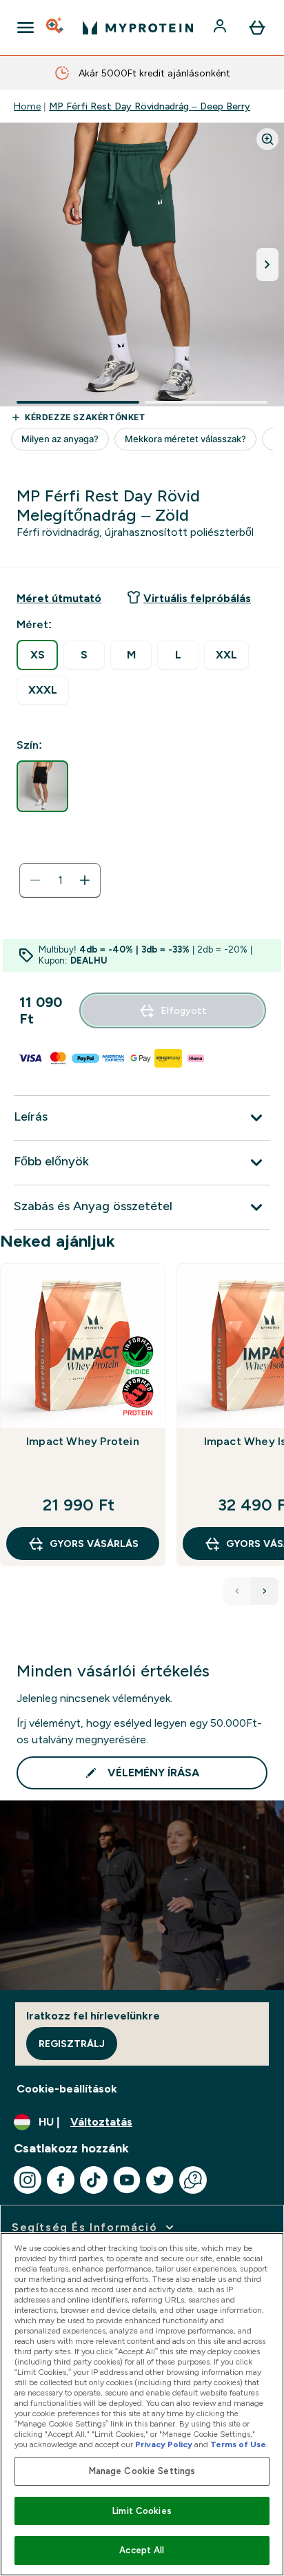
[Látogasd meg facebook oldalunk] (61, 2180)
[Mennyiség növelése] (85, 880)
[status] (60, 880)
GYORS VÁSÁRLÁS (94, 1544)
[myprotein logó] (138, 28)
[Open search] (56, 28)
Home (27, 106)
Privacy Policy (164, 2444)
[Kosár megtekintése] (257, 28)
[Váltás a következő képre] (267, 264)
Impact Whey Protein (83, 1441)
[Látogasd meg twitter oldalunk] (160, 2180)
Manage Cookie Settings (142, 2471)
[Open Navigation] (26, 28)
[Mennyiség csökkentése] (35, 880)
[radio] (37, 655)
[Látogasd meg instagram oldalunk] (28, 2180)
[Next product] (265, 1591)
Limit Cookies (142, 2511)
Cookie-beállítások (67, 2089)
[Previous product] (237, 1591)
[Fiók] (221, 28)
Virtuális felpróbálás (197, 598)
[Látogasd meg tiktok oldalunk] (94, 2180)
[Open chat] (193, 2180)
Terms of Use (238, 2444)
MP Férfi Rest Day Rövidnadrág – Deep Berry (150, 106)
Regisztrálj (72, 2044)
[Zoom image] (267, 139)
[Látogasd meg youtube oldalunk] (127, 2180)
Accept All (142, 2550)
